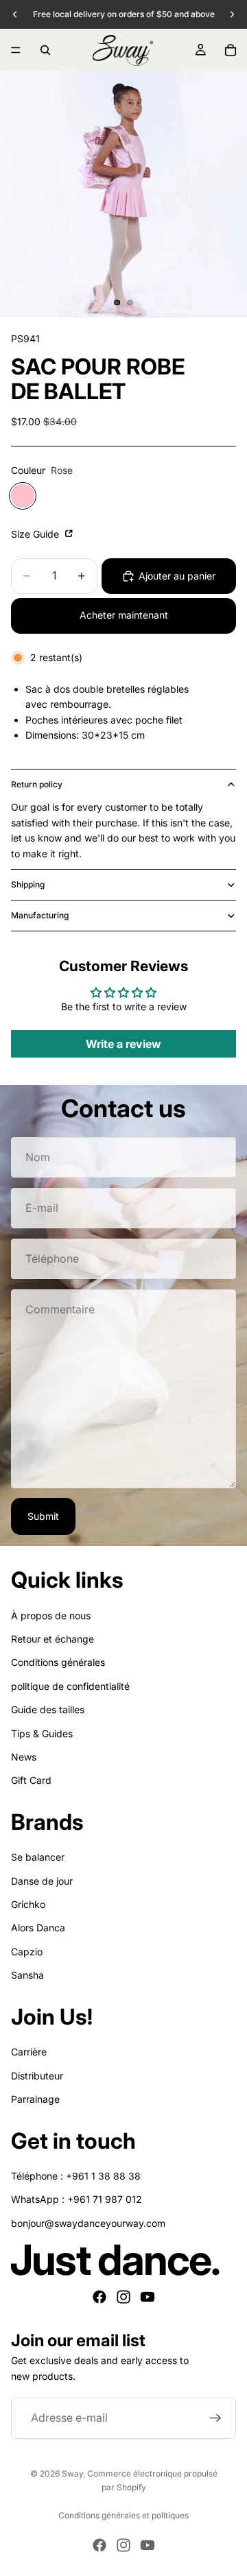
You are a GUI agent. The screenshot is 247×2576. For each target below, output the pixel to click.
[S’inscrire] (215, 2418)
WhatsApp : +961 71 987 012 (77, 2200)
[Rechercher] (45, 50)
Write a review (123, 1044)
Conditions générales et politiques (123, 2515)
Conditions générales (58, 1663)
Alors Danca (38, 1928)
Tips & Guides (42, 1733)
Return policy (37, 784)
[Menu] (16, 50)
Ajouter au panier (177, 576)
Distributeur (37, 2076)
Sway (72, 2473)
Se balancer (38, 1858)
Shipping (28, 884)
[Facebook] (99, 2298)
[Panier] (231, 50)
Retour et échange (52, 1639)
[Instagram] (123, 2298)
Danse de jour (42, 1881)
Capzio (27, 1952)
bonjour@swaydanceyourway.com (88, 2223)
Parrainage (35, 2099)
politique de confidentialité (70, 1686)
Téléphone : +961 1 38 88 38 (76, 2176)
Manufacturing (40, 915)
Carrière (29, 2052)
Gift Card (31, 1781)
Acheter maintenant (124, 615)
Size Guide (36, 534)
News (24, 1757)
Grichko (28, 1904)
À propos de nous (51, 1615)
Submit (43, 1516)
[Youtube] (148, 2298)
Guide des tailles (48, 1709)
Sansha (27, 1975)
